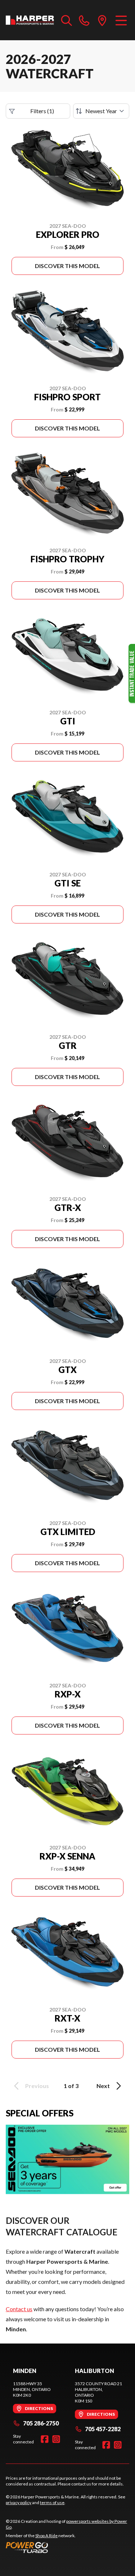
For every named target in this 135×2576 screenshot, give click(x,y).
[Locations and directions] (102, 20)
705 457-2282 (103, 2429)
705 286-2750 (41, 2423)
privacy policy (19, 2503)
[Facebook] (45, 2439)
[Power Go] (67, 2547)
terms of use (52, 2503)
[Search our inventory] (67, 20)
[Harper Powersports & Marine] (30, 20)
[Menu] (121, 20)
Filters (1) (42, 111)
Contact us (19, 2309)
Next (103, 2086)
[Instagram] (56, 2439)
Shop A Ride (46, 2536)
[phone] (84, 20)
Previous (37, 2086)
